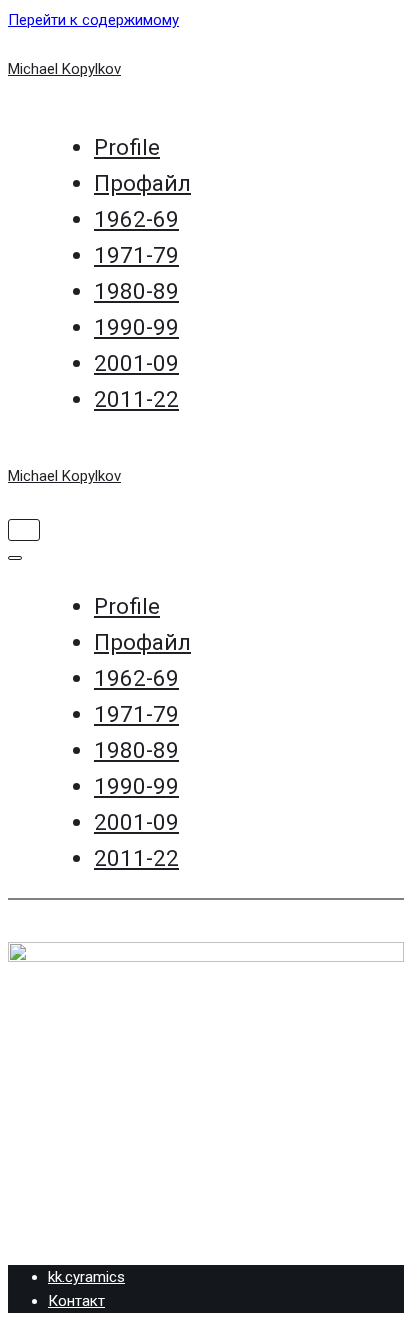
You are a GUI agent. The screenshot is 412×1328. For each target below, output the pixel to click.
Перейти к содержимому (93, 20)
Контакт (76, 1301)
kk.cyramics (86, 1277)
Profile (127, 147)
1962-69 (136, 219)
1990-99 (136, 327)
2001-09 (136, 363)
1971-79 (136, 255)
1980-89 (136, 291)
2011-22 (136, 399)
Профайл (142, 183)
